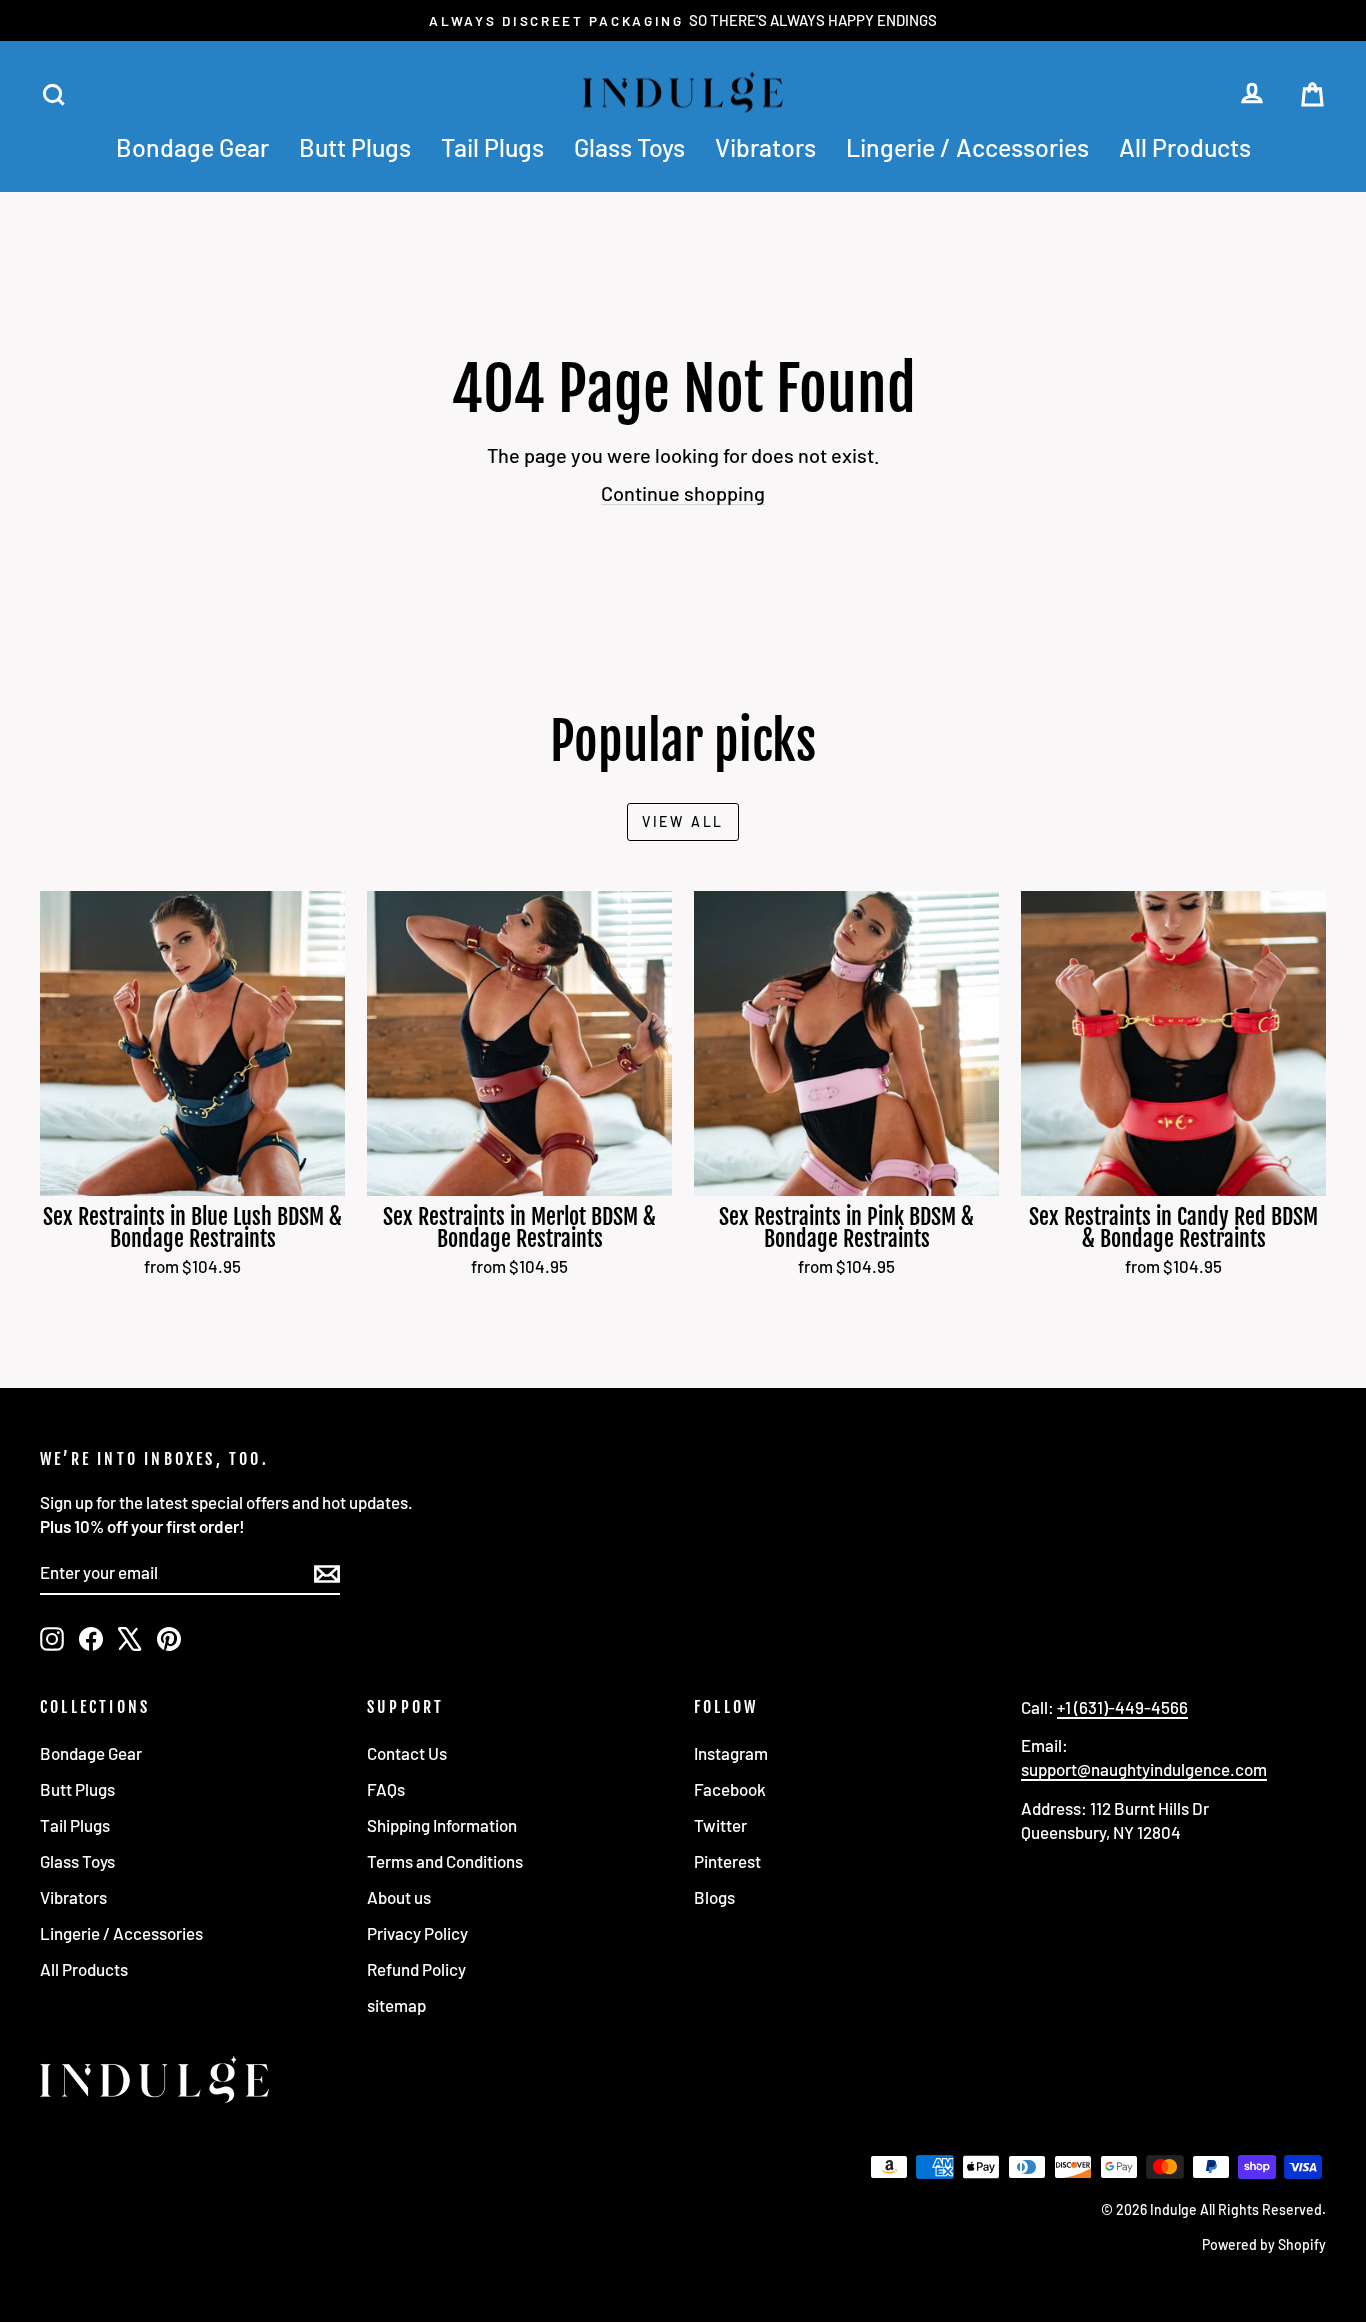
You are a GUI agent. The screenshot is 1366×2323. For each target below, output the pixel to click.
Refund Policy (416, 1969)
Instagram (731, 1753)
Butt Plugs (355, 147)
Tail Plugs (492, 147)
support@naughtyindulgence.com (1144, 1769)
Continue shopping (683, 493)
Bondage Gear (192, 147)
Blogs (714, 1897)
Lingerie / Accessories (967, 147)
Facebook (730, 1789)
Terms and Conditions (445, 1861)
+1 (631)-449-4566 (1122, 1707)
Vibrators (765, 147)
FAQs (386, 1789)
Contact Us (407, 1753)
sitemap (396, 2005)
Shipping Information (442, 1825)
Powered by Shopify (1264, 2244)
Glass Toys (629, 147)
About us (399, 1897)
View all (683, 821)
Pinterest (727, 1861)
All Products (1185, 147)
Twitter (720, 1825)
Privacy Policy (417, 1933)
